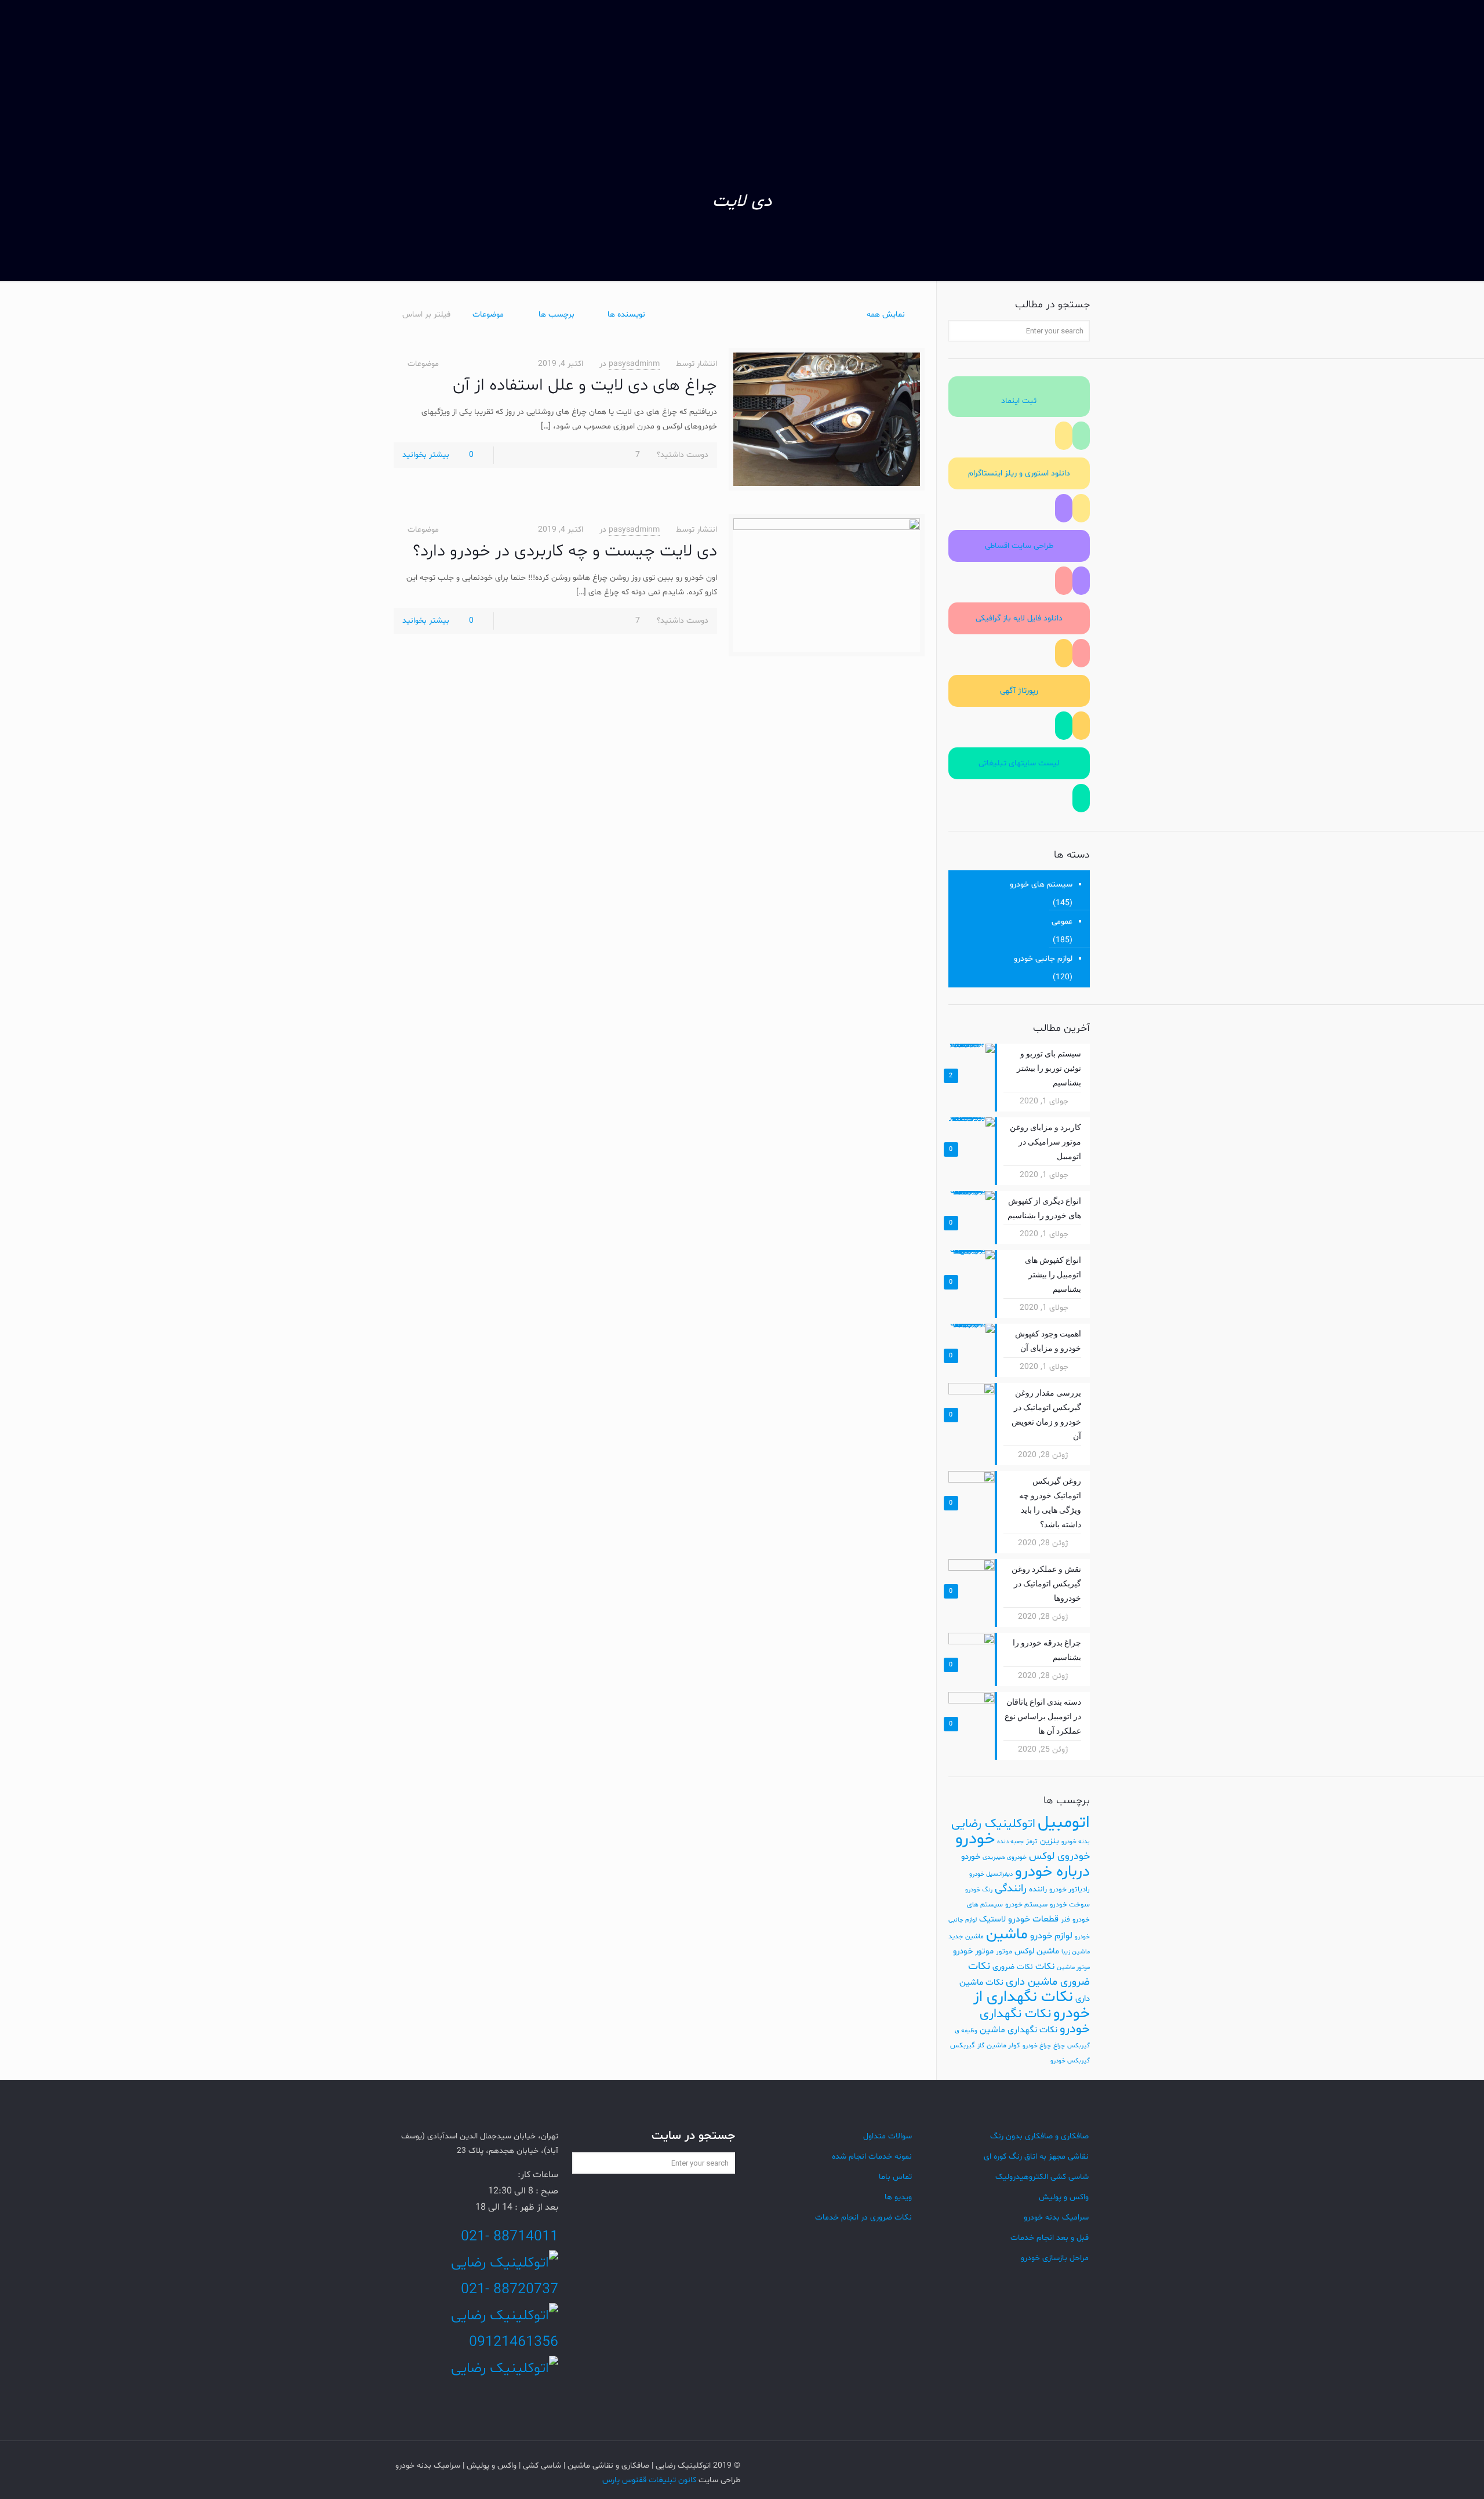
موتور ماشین (1073, 1968)
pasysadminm (634, 364)
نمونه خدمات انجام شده (872, 2157)
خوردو (971, 1857)
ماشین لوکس (1037, 1951)
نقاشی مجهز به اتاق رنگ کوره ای (1036, 2157)
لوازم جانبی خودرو (1043, 959)
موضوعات (488, 315)
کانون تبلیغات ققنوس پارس (649, 2480)
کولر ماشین (1003, 2046)
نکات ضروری (1013, 1967)
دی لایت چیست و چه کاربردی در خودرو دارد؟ (565, 551)
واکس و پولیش (1064, 2197)
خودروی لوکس (1059, 1856)
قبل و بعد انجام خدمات (1050, 2238)
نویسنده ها (626, 315)
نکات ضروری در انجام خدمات (863, 2218)
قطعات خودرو (1033, 1919)
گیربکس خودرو (1070, 2061)
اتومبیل (1064, 1823)
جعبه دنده (1010, 1842)
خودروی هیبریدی (1005, 1857)
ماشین (1007, 1935)
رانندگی (1011, 1889)
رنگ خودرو (979, 1890)
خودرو (975, 1839)
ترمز (1032, 1841)
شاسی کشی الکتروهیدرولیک (1042, 2177)
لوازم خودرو (1051, 1936)
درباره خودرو (1052, 1872)
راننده (1038, 1889)
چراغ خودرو (1037, 2046)
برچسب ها (556, 315)
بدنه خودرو (1076, 1842)
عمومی (1062, 922)
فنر (1065, 1920)
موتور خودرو (973, 1951)
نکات (1045, 1967)
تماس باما (895, 2177)
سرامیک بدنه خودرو (1056, 2218)
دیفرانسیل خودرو (991, 1874)
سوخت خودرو (1070, 1905)
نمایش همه (886, 315)
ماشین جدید (966, 1937)
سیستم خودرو (1026, 1905)
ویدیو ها (898, 2197)
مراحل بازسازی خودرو (1055, 2258)
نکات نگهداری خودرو (1035, 2022)
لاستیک (992, 1919)
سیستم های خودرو (1041, 885)
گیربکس (963, 2046)
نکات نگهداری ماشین (1019, 2030)
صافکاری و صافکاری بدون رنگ (1039, 2136)
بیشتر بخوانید (426, 455)
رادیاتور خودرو (1070, 1890)
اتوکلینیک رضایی (993, 1824)
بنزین (1050, 1841)
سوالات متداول (888, 2136)
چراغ (1059, 2046)
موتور (1004, 1952)
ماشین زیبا (1076, 1952)
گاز (981, 2046)
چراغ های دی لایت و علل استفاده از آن (585, 386)
